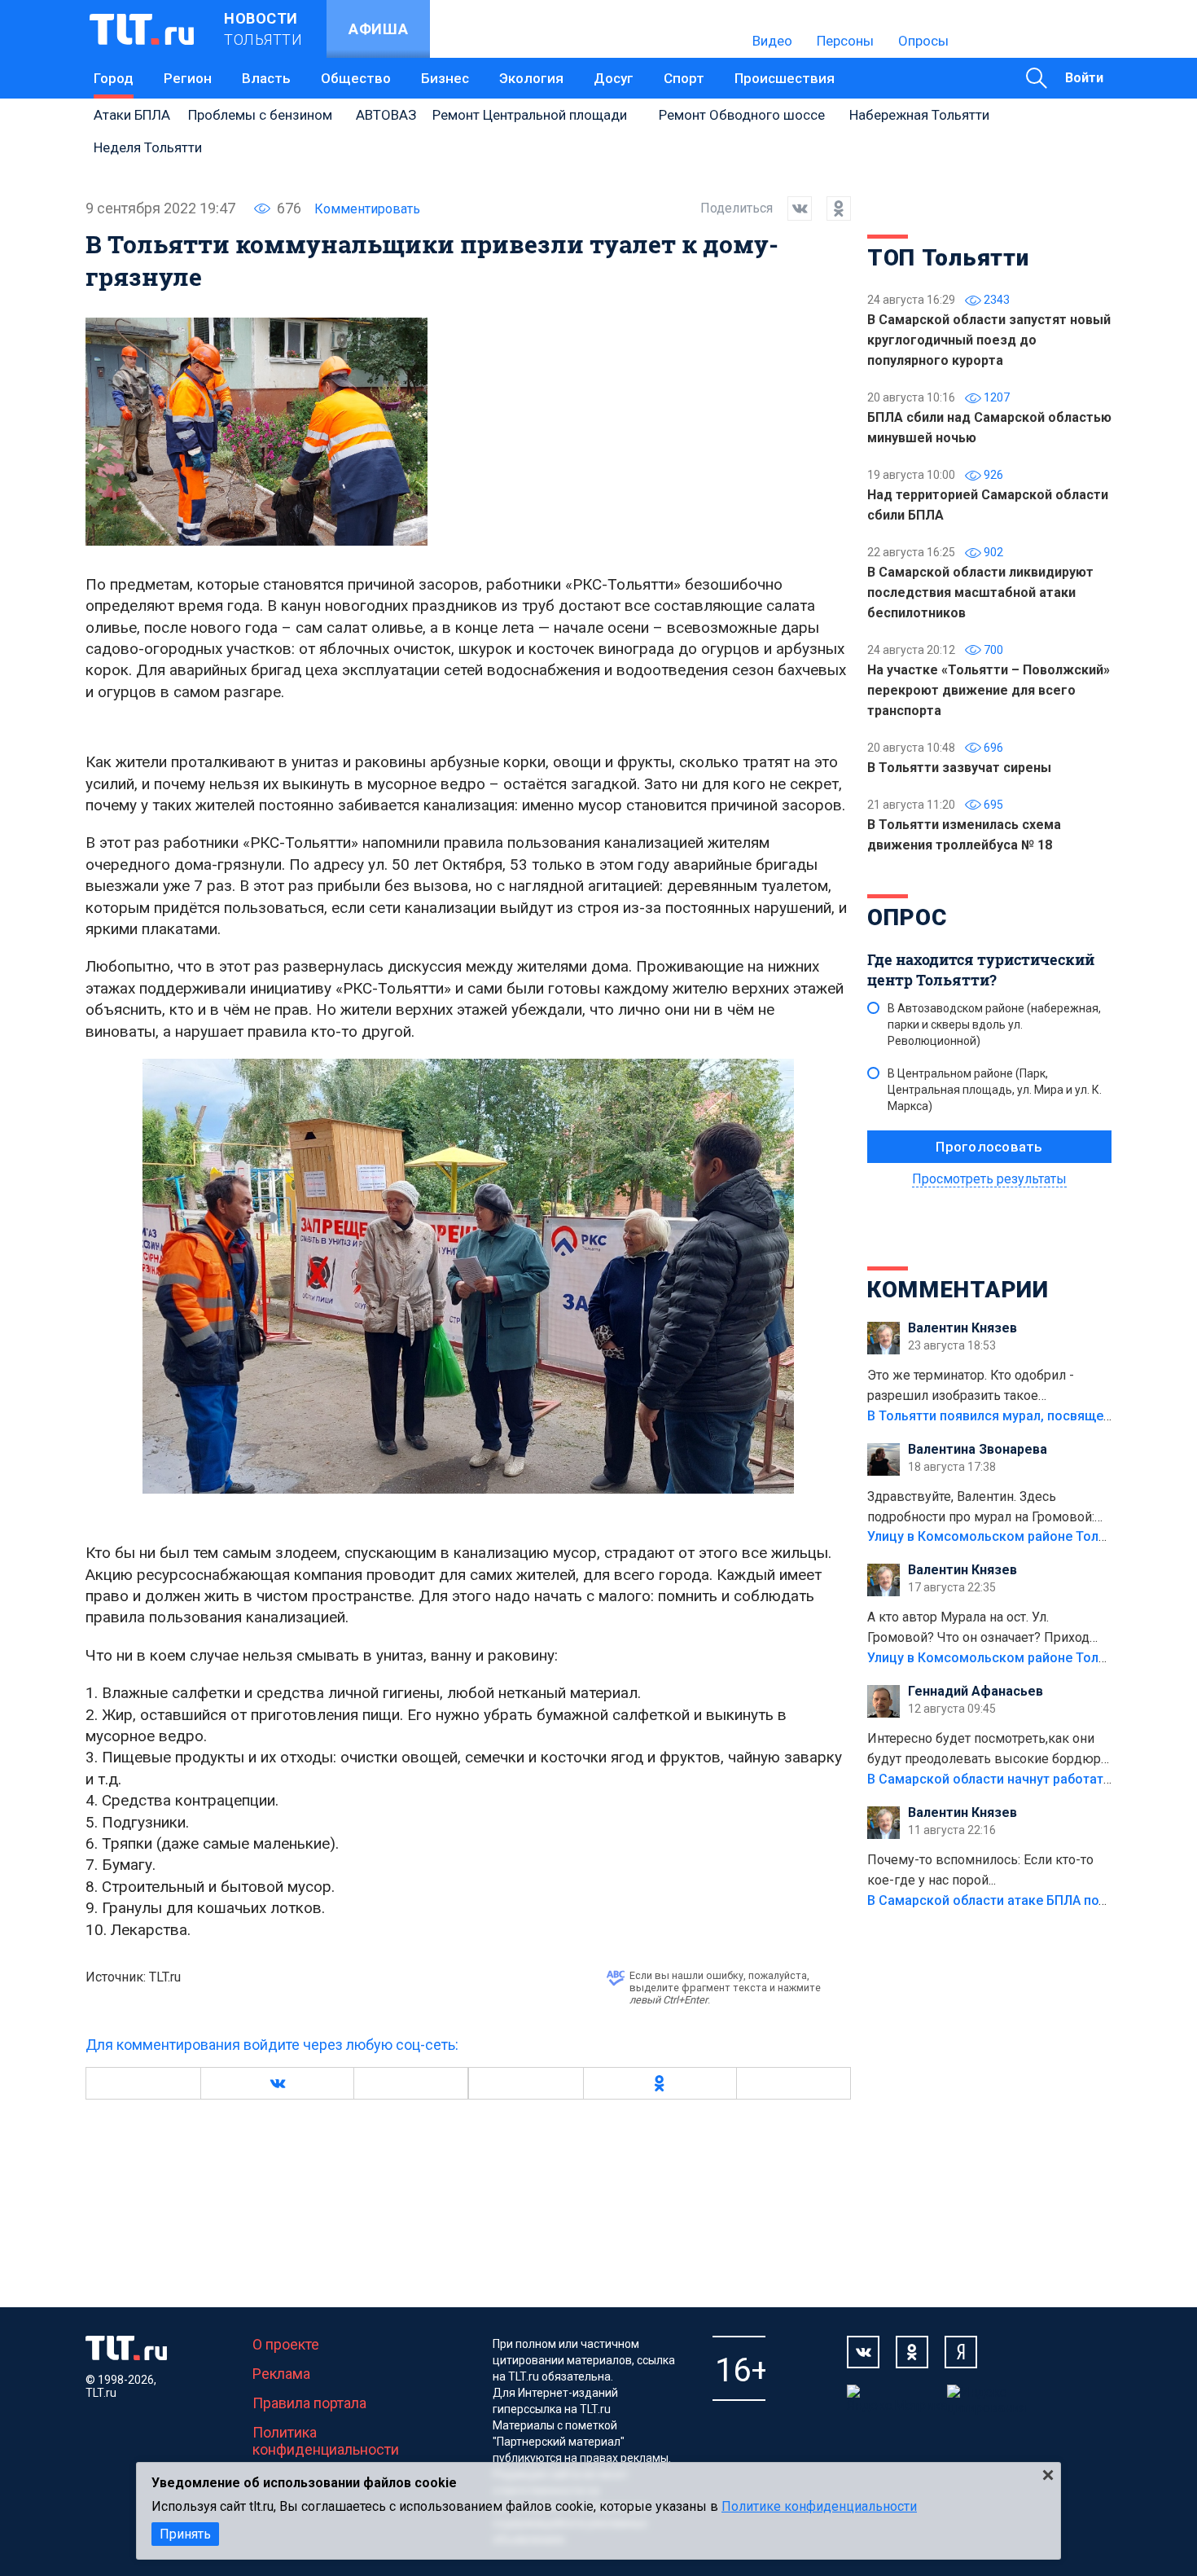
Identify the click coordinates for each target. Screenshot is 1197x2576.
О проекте (286, 2344)
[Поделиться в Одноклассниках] (831, 208)
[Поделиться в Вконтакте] (792, 208)
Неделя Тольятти (148, 147)
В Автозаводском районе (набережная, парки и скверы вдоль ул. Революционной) (994, 1025)
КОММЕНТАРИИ (958, 1290)
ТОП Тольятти (948, 258)
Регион (188, 78)
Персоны (845, 41)
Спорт (684, 78)
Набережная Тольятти (919, 115)
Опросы (923, 41)
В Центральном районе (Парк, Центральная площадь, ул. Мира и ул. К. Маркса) (995, 1090)
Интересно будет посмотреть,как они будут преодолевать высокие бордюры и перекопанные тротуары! (989, 1750)
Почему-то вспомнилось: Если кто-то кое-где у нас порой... (980, 1870)
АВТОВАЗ (386, 115)
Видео (772, 41)
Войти (1084, 78)
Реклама (281, 2374)
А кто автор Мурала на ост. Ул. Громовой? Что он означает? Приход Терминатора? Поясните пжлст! (978, 1629)
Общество (356, 78)
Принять (185, 2534)
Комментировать (367, 209)
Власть (266, 78)
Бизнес (445, 78)
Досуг (614, 78)
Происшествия (785, 78)
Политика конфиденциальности (326, 2441)
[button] (277, 2083)
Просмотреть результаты (989, 1179)
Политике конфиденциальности (819, 2506)
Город (114, 78)
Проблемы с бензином (260, 115)
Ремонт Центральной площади (530, 115)
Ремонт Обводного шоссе (742, 115)
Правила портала (309, 2403)
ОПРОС (907, 917)
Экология (531, 78)
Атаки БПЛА (132, 115)
